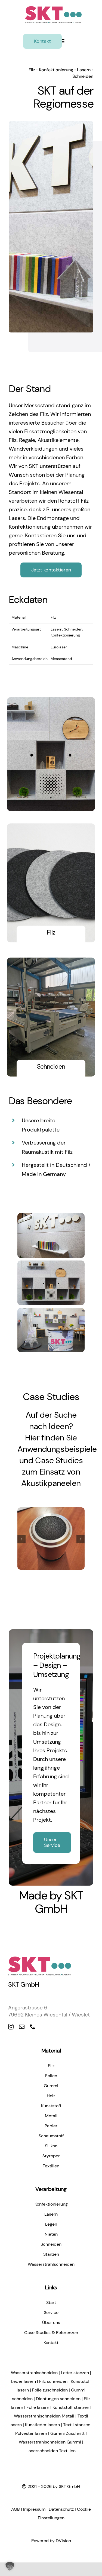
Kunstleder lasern (42, 2425)
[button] (21, 1539)
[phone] (33, 2027)
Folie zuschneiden (50, 2390)
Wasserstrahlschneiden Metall (44, 2416)
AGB (16, 2509)
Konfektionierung (56, 70)
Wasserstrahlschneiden (34, 2373)
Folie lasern (38, 2407)
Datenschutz (61, 2509)
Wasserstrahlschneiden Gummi (50, 2442)
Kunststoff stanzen (71, 2407)
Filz (32, 70)
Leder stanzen (75, 2373)
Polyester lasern (31, 2433)
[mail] (22, 2027)
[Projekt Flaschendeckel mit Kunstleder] (51, 1539)
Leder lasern (24, 2381)
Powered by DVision (51, 2541)
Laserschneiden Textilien (51, 2451)
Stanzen (65, 1554)
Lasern (84, 70)
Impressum (34, 2509)
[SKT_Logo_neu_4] (53, 7)
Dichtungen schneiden (58, 2399)
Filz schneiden (53, 2381)
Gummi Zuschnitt (67, 2433)
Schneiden (83, 76)
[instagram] (11, 2027)
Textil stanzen (77, 2425)
